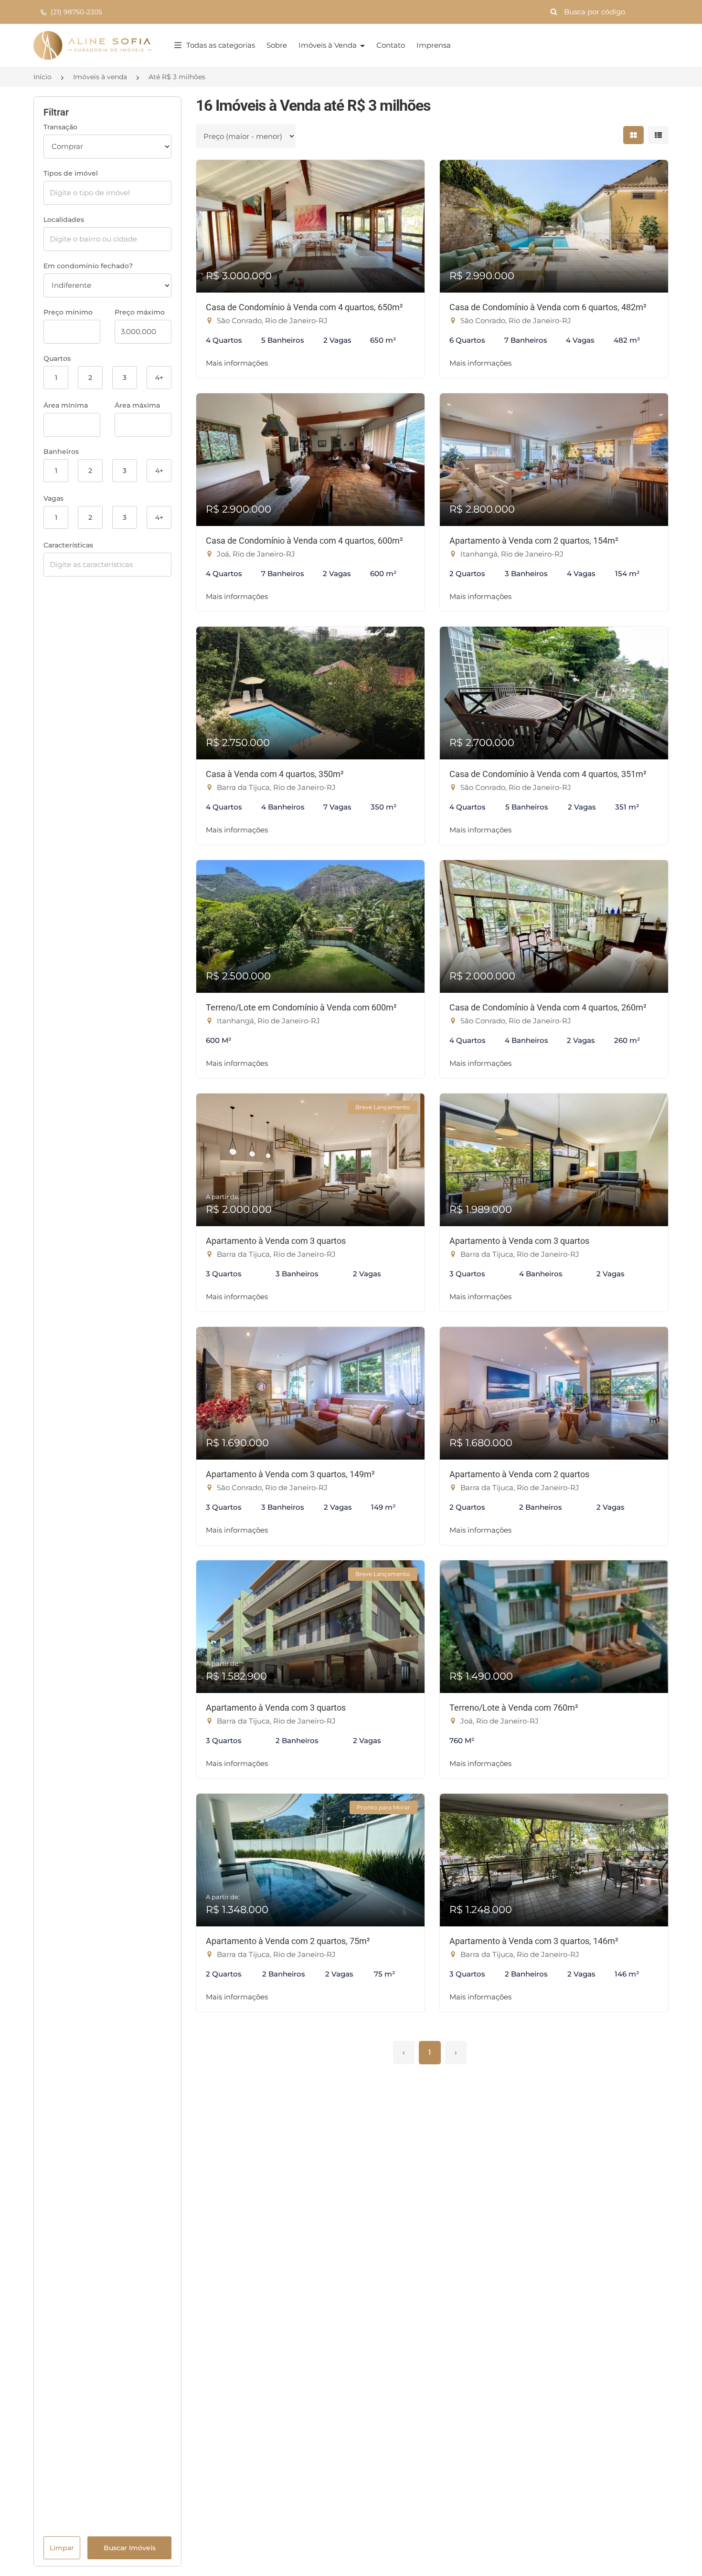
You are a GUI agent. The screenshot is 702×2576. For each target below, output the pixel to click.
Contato (391, 45)
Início (43, 77)
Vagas (53, 498)
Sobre (277, 45)
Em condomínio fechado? (88, 266)
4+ (159, 378)
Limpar (62, 2548)
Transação (60, 127)
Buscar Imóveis (130, 2548)
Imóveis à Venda (329, 45)
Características (68, 545)
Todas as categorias (221, 45)
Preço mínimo (68, 312)
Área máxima (137, 405)
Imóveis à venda (100, 77)
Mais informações (237, 363)
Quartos (57, 358)
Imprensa (434, 45)
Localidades (64, 220)
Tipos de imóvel (71, 173)
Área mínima (66, 405)
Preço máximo (140, 312)
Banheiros (61, 452)
